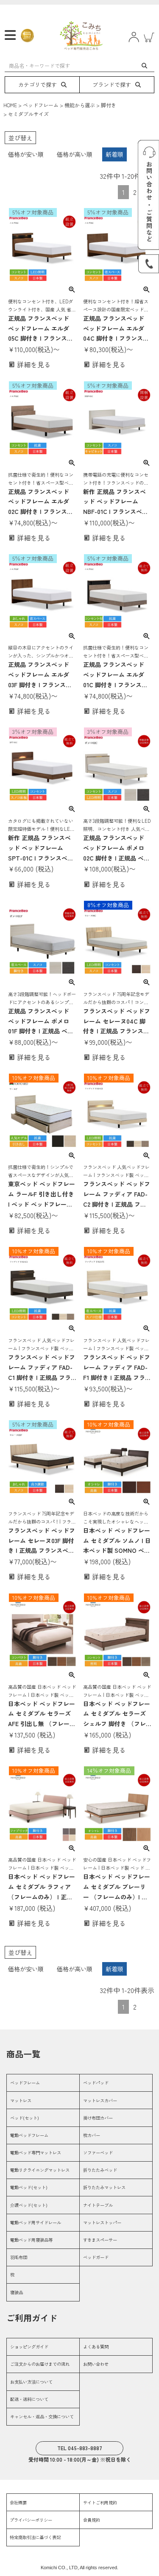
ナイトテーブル (98, 2205)
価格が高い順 (75, 154)
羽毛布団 (19, 2257)
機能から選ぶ (80, 105)
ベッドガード (96, 2257)
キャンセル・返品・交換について (42, 2416)
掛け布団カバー (98, 2118)
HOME (10, 105)
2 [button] (135, 192)
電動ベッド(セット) (29, 2187)
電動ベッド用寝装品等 (31, 2240)
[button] (148, 2005)
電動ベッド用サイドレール (36, 2222)
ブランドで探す (112, 85)
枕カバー (92, 2135)
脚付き (109, 105)
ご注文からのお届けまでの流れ (40, 2364)
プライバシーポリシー (31, 2520)
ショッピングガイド (29, 2347)
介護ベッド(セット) (29, 2205)
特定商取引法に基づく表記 (35, 2537)
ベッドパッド (96, 2083)
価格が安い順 (26, 154)
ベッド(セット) (25, 2118)
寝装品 (17, 2292)
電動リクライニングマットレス (40, 2170)
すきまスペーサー (100, 2240)
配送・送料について (29, 2399)
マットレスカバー (100, 2100)
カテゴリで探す (38, 85)
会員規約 (92, 2520)
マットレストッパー (102, 2222)
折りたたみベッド (100, 2170)
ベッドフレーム (41, 105)
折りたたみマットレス (104, 2187)
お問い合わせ (96, 2364)
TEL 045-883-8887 (80, 2448)
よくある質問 (96, 2347)
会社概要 (18, 2502)
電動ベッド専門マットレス (36, 2153)
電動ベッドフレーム (29, 2135)
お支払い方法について (31, 2382)
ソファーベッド (98, 2153)
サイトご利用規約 (100, 2502)
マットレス (21, 2100)
